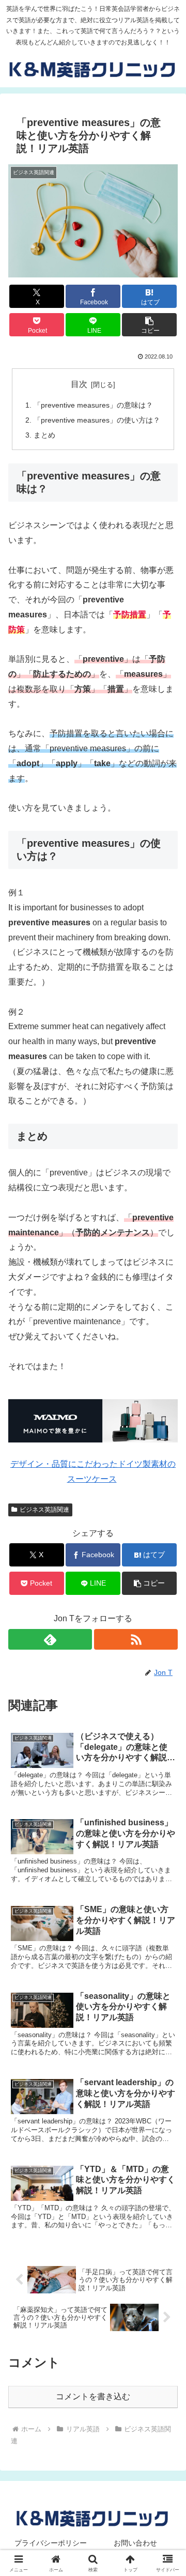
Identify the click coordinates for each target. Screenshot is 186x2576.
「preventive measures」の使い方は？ (97, 420)
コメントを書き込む (93, 2396)
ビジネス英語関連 (44, 1510)
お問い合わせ (135, 2543)
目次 (79, 384)
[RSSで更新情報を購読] (136, 1639)
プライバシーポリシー (51, 2543)
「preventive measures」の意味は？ (93, 405)
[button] (150, 325)
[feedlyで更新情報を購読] (50, 1639)
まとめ (44, 435)
